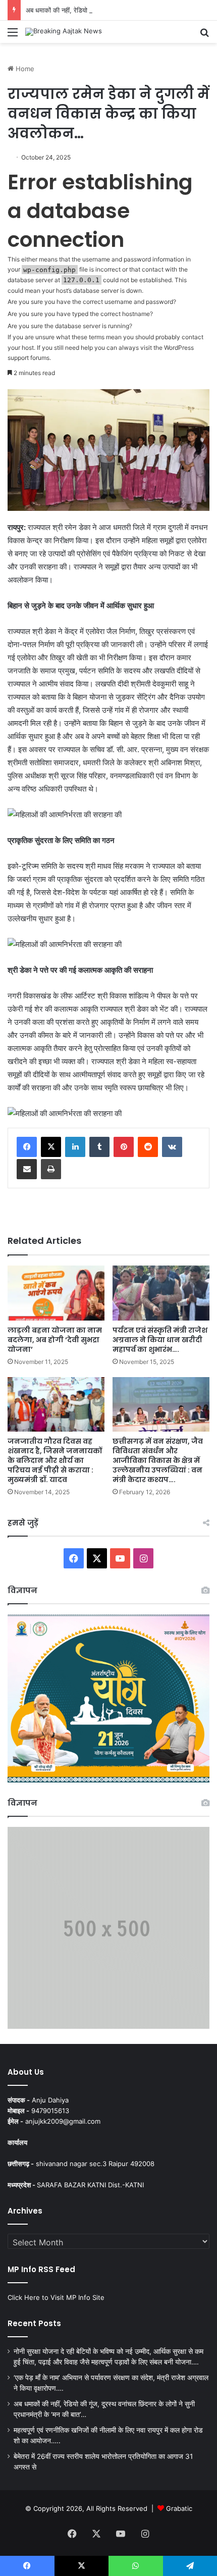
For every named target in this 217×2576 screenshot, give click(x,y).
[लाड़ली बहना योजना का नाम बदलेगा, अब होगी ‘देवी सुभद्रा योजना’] (56, 1293)
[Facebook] (27, 1147)
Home (24, 69)
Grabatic (179, 2508)
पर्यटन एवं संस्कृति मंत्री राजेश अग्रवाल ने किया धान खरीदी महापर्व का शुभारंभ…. (160, 1340)
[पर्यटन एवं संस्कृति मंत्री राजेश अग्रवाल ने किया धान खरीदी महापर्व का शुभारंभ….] (161, 1293)
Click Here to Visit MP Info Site (56, 2297)
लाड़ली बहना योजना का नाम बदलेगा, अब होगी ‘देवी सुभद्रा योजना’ (55, 1340)
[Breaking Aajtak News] (64, 32)
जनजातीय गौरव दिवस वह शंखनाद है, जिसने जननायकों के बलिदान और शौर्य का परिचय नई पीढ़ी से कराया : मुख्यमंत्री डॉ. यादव (55, 1460)
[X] (51, 1147)
